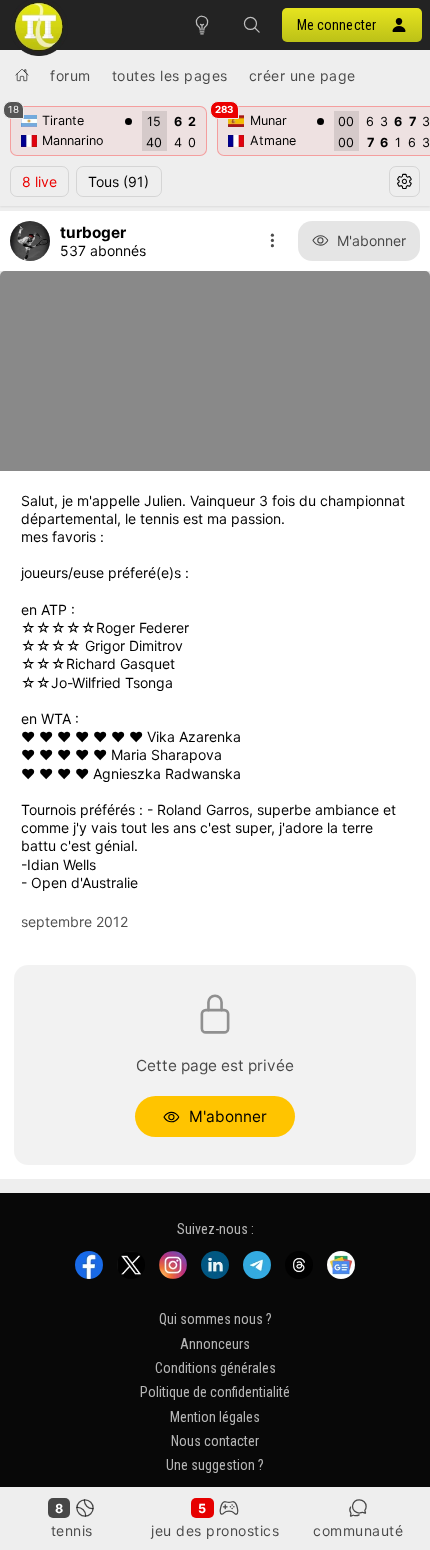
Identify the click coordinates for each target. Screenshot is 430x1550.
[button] (252, 25)
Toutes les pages (170, 75)
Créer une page (302, 75)
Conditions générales (215, 1368)
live (39, 181)
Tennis (72, 1530)
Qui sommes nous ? (215, 1320)
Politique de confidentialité (215, 1393)
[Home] (22, 75)
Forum (70, 75)
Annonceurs (215, 1344)
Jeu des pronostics (215, 1530)
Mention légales (215, 1417)
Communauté (358, 1530)
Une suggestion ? (215, 1466)
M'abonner (371, 240)
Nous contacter (215, 1442)
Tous (118, 181)
